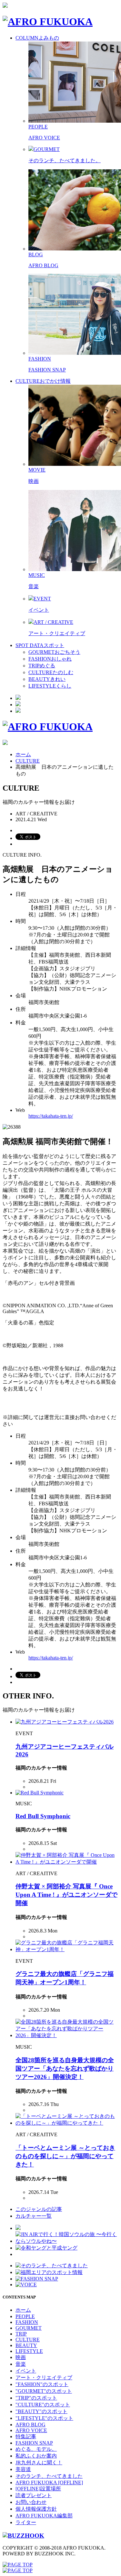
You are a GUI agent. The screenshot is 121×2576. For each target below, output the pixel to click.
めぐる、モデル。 (36, 2449)
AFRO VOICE (44, 138)
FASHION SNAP (47, 370)
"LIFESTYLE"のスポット (44, 2418)
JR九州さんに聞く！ (39, 2463)
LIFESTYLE (29, 2351)
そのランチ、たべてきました (49, 2476)
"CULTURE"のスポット (43, 2405)
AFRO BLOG (43, 265)
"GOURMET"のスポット (44, 2391)
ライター (26, 2522)
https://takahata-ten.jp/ (51, 1116)
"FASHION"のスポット (42, 2384)
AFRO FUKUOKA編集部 (44, 2516)
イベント (39, 610)
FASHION (27, 2322)
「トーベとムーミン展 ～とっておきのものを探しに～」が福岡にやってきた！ (65, 2156)
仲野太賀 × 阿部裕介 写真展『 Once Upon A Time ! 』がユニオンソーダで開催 (66, 1895)
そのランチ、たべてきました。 (65, 160)
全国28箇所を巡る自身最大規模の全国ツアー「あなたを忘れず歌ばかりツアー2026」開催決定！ (65, 2068)
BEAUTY (26, 2345)
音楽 (34, 586)
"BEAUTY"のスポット (41, 2411)
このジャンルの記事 (39, 2209)
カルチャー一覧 (34, 2216)
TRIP (21, 2334)
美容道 (23, 2469)
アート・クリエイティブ (57, 633)
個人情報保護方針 (36, 2509)
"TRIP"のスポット (36, 2398)
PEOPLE (25, 2316)
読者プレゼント (34, 2495)
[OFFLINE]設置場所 (38, 2489)
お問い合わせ (31, 2502)
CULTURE (28, 761)
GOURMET (29, 2328)
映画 (34, 481)
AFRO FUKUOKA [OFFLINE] (49, 2482)
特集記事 (26, 2436)
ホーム (23, 754)
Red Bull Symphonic (43, 1816)
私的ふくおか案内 (36, 2456)
